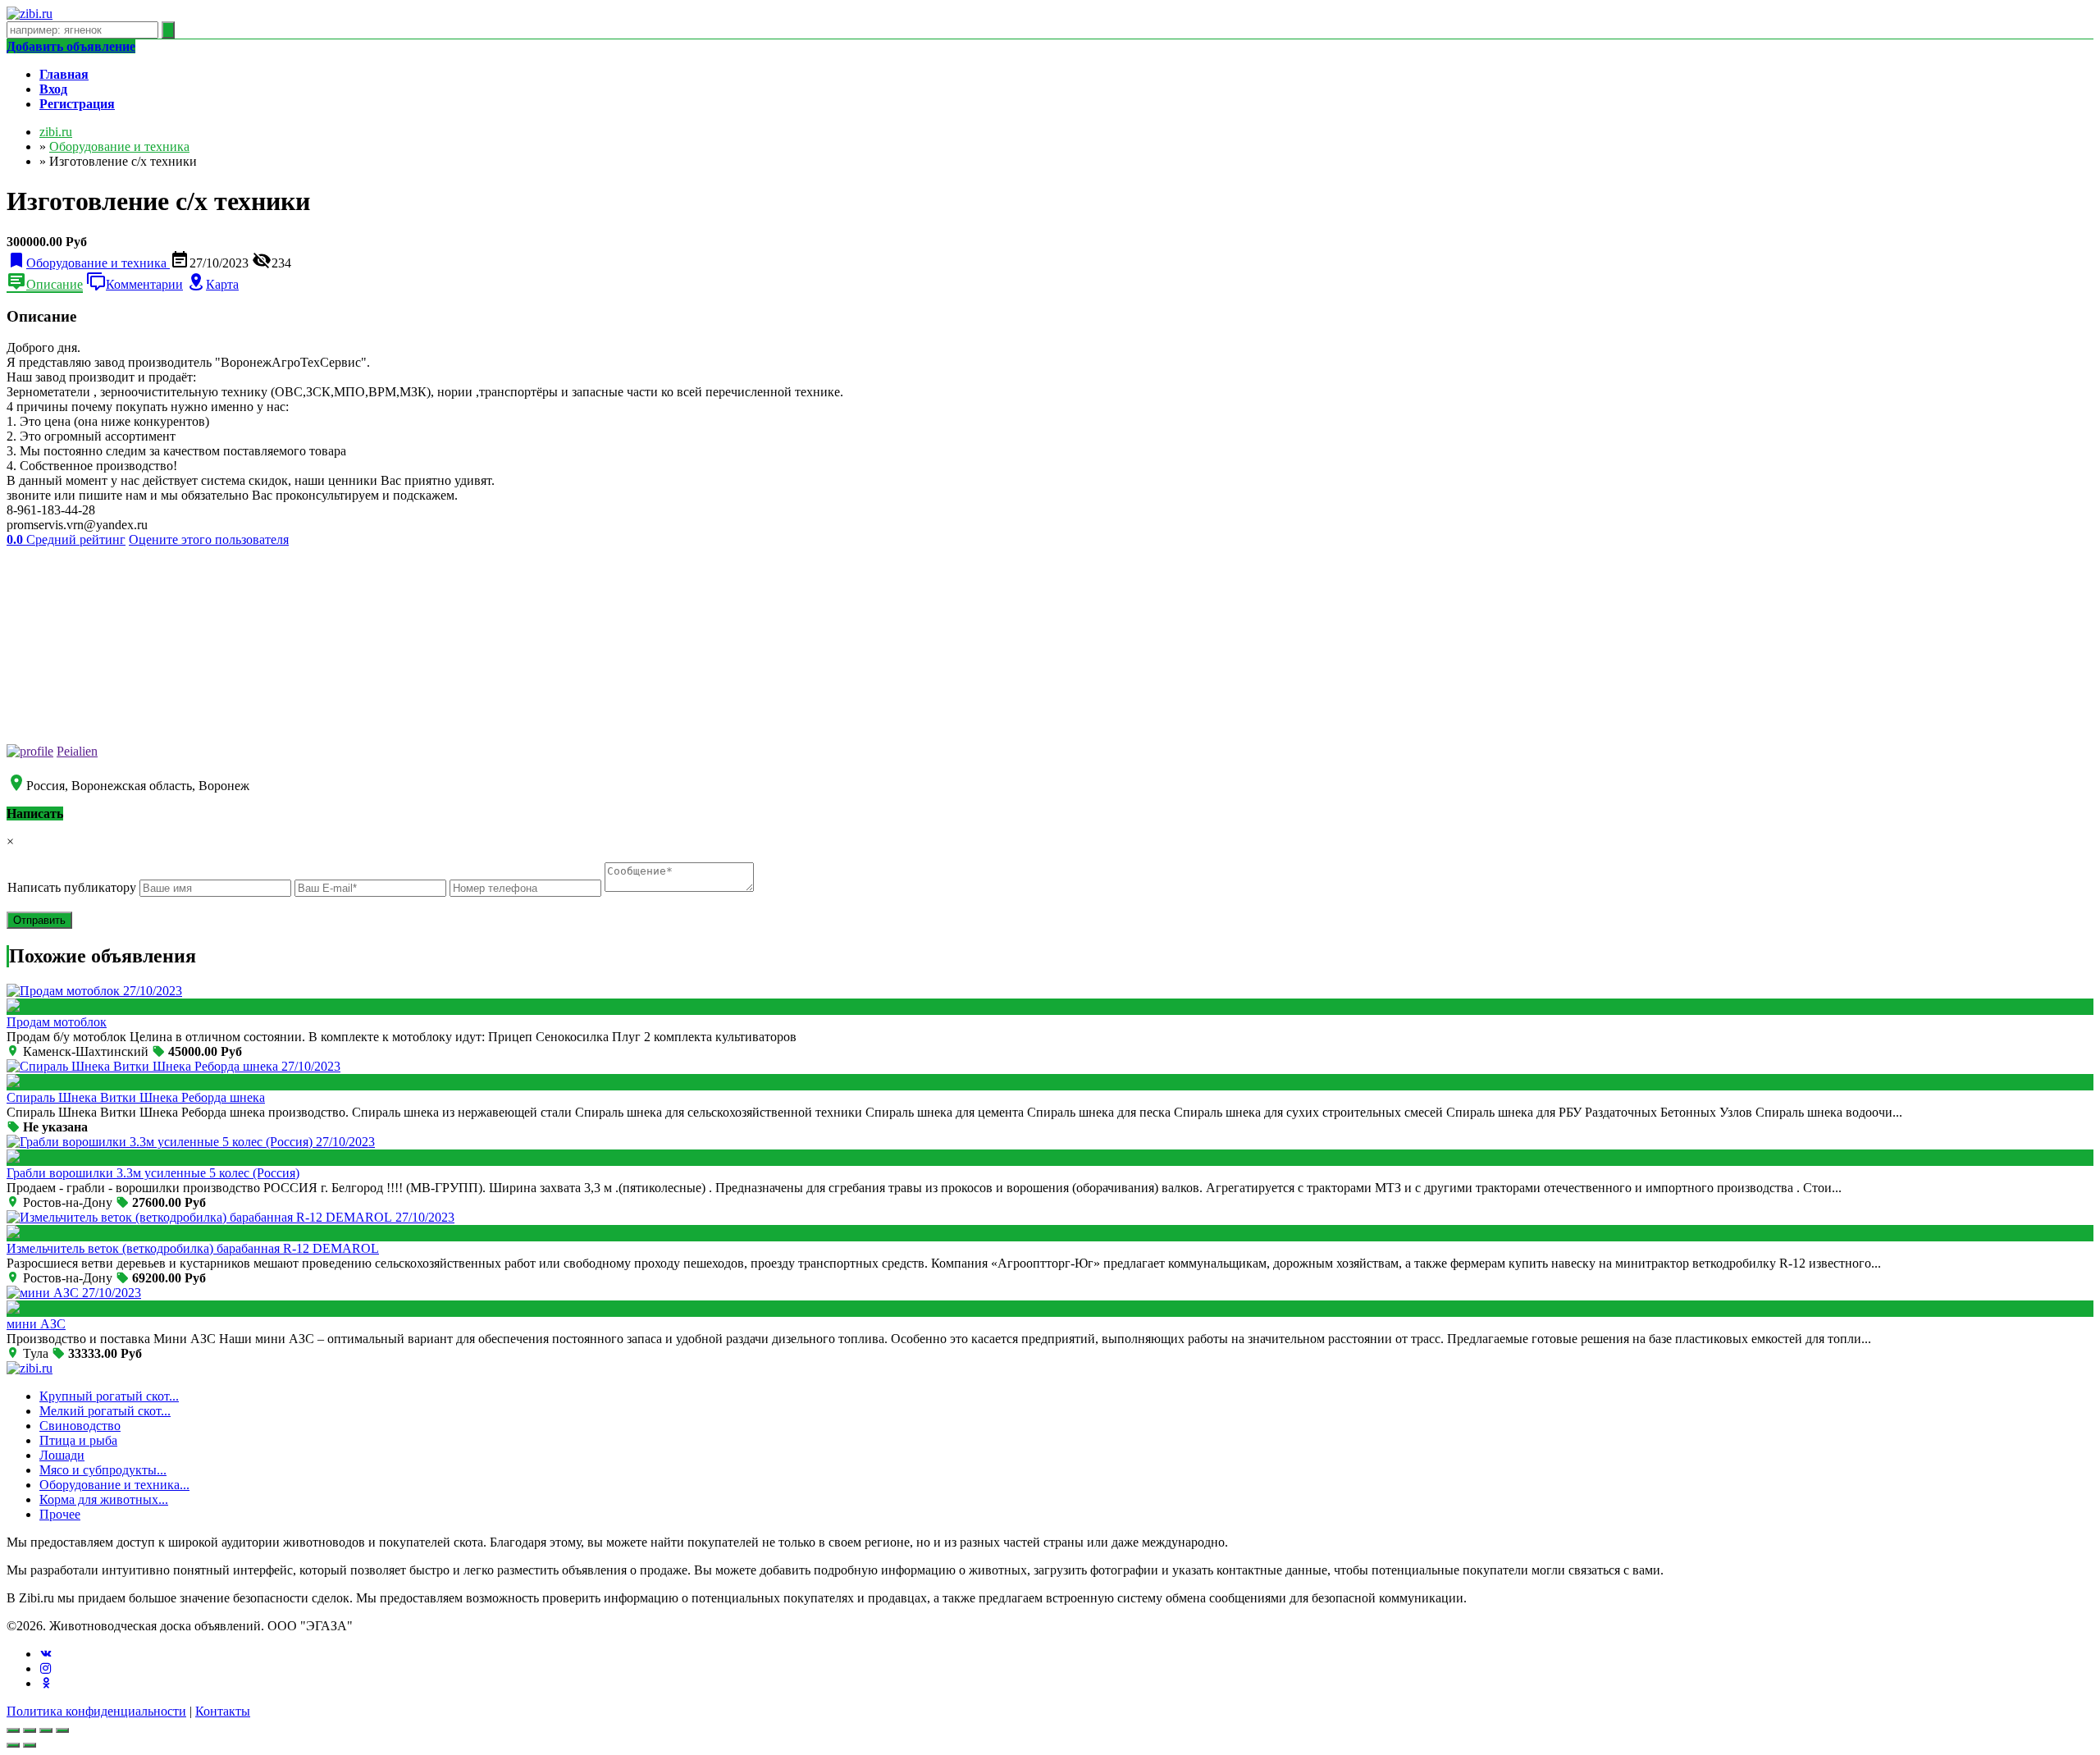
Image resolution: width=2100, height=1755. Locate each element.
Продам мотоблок (57, 1022)
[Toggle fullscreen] (46, 1730)
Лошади (62, 1455)
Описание (55, 284)
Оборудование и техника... (114, 1485)
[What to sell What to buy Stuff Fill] (527, 887)
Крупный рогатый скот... (109, 1396)
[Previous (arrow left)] (13, 1745)
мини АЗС (36, 1324)
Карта (222, 284)
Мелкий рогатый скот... (105, 1411)
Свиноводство (80, 1426)
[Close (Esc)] (13, 1730)
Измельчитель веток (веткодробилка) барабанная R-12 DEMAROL (193, 1248)
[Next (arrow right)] (30, 1745)
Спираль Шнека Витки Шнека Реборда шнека (136, 1097)
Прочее (60, 1514)
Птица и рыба (78, 1440)
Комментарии (144, 284)
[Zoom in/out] (62, 1730)
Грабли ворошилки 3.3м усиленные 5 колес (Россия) (153, 1173)
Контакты (223, 1711)
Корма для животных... (104, 1499)
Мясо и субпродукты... (103, 1470)
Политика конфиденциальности (96, 1711)
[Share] (30, 1730)
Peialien (77, 751)
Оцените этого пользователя (209, 539)
